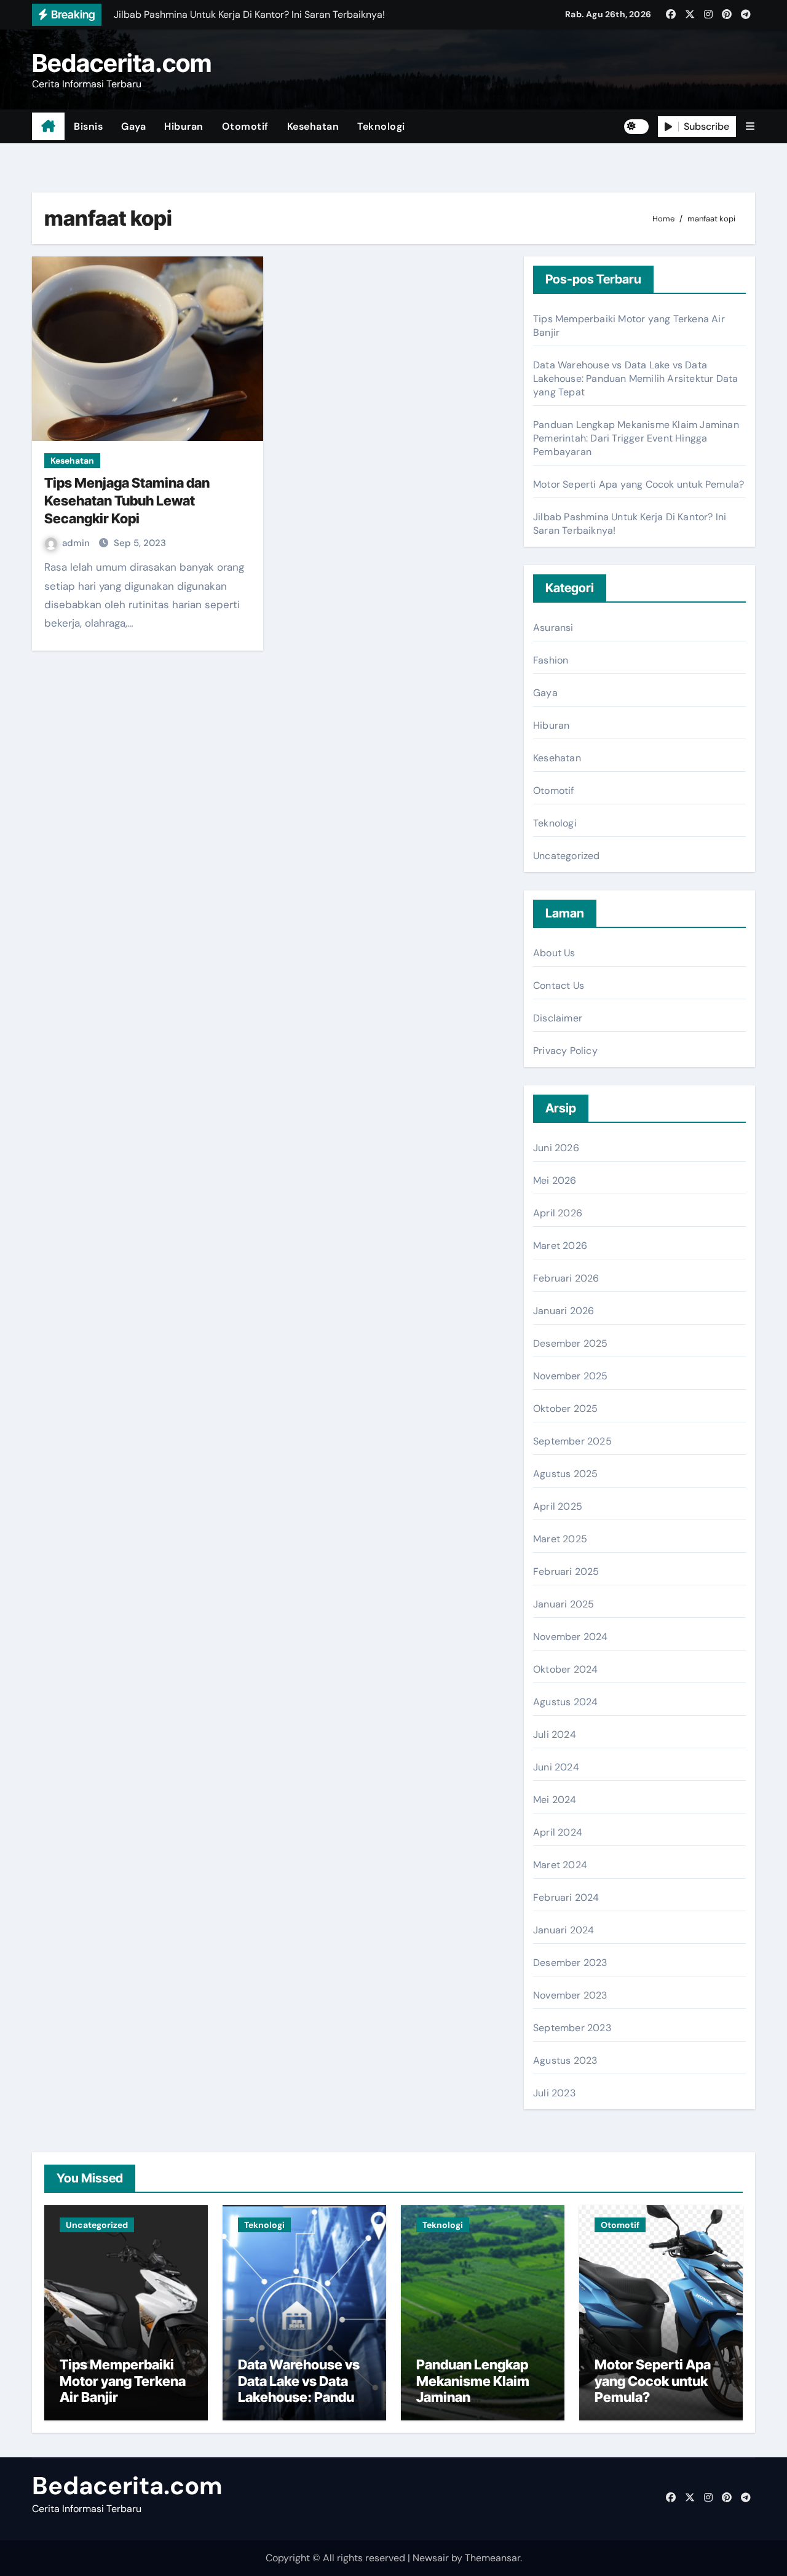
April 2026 (558, 1213)
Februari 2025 (566, 1571)
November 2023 (570, 1995)
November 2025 (571, 1376)
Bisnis (88, 126)
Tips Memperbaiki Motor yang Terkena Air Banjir (123, 2381)
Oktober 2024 (565, 1669)
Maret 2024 (560, 1865)
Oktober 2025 (565, 1409)
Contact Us (559, 985)
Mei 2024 (555, 1800)
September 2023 (572, 2028)
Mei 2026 (555, 1180)
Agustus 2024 (565, 1702)
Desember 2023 (570, 1963)
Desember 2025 (571, 1343)
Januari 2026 (564, 1311)
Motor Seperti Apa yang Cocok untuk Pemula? (639, 484)
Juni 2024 (556, 1767)
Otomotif (245, 126)
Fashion (551, 660)
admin (77, 543)
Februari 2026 (566, 1278)
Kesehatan (313, 126)
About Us (554, 953)
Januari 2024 (564, 1930)
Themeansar (492, 2558)
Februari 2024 (566, 1897)
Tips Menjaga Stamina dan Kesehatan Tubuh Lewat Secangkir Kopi (127, 500)
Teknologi (381, 126)
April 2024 (558, 1832)
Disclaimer (558, 1018)
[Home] (48, 127)
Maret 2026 (560, 1246)
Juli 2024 (555, 1734)
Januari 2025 (564, 1604)
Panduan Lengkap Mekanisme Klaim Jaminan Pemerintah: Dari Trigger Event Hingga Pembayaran (636, 438)
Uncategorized (567, 856)
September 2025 (572, 1441)
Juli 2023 (554, 2093)
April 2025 (558, 1506)
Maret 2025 (560, 1539)
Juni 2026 (556, 1148)
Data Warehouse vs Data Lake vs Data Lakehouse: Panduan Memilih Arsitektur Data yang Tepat (635, 378)
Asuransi (553, 628)
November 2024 (571, 1637)
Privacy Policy (565, 1051)
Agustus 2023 (565, 2060)
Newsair (431, 2558)
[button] (750, 126)
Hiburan (184, 126)
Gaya (133, 126)
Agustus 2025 (565, 1474)
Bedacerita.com (122, 63)
